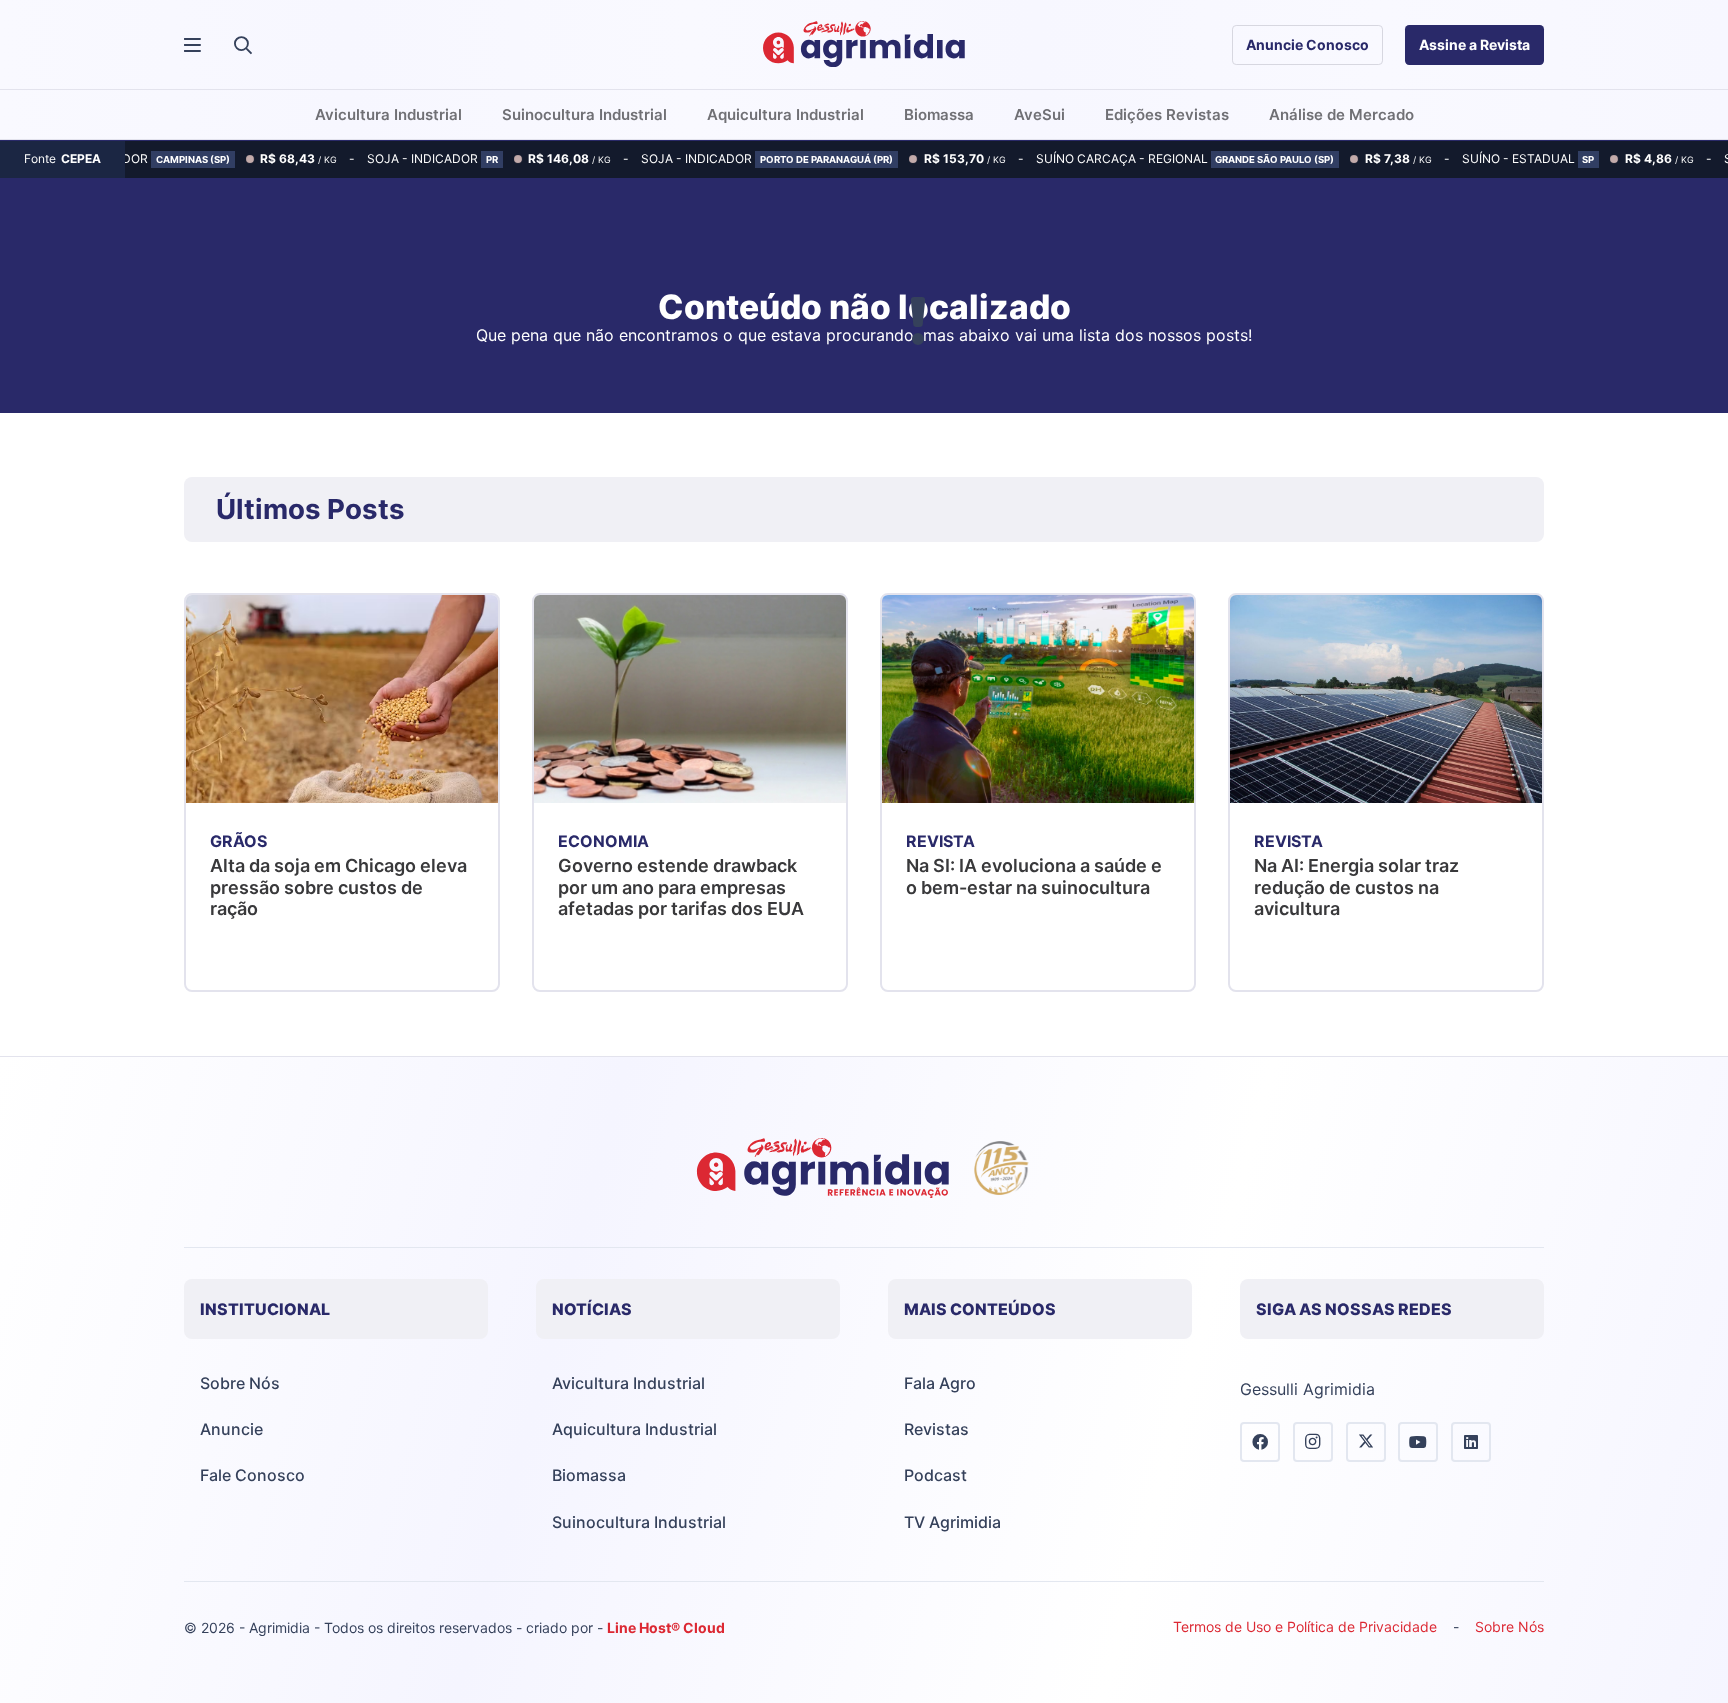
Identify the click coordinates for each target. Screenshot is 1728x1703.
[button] (243, 45)
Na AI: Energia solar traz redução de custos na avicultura (1356, 887)
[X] (1366, 1442)
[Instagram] (1313, 1442)
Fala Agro (940, 1383)
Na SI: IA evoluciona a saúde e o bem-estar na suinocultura (1034, 876)
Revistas (936, 1429)
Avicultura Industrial (628, 1383)
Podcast (935, 1475)
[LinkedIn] (1471, 1442)
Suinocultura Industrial (639, 1522)
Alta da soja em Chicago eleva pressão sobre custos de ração (338, 887)
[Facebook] (1260, 1442)
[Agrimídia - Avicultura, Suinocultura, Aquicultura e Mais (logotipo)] (864, 45)
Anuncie (231, 1429)
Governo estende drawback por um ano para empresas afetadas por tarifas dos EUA (681, 887)
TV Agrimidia (952, 1522)
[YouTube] (1418, 1442)
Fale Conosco (252, 1475)
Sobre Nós (240, 1383)
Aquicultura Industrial (634, 1429)
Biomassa (589, 1475)
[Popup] (192, 45)
